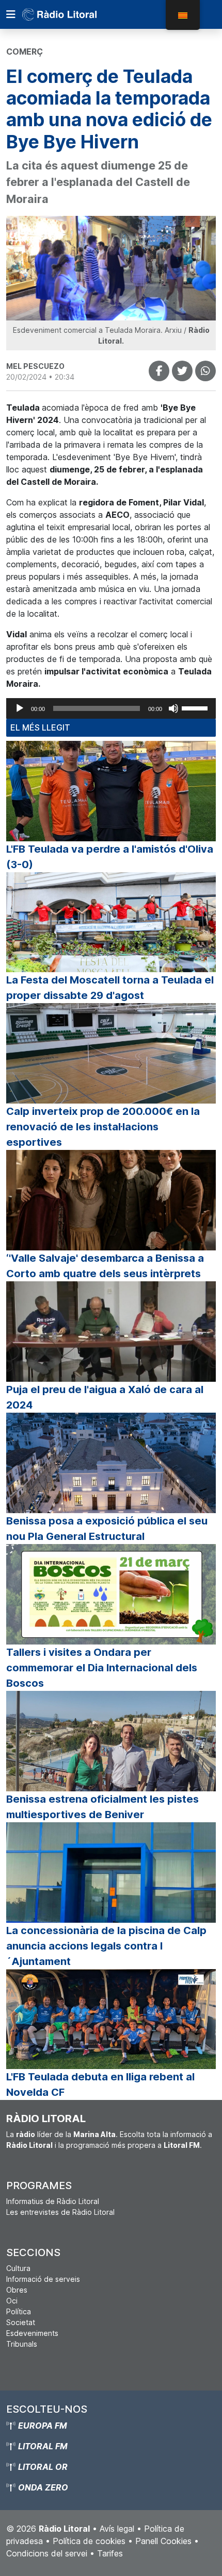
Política (19, 2311)
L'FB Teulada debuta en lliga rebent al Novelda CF (100, 2084)
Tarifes (110, 2553)
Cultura (18, 2268)
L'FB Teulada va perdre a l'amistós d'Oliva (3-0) (110, 857)
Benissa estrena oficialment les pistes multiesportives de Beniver (102, 1807)
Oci (12, 2301)
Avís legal (117, 2529)
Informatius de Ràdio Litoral (53, 2201)
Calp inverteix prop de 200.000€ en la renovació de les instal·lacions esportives (103, 1127)
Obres (17, 2290)
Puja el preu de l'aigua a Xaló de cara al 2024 (105, 1397)
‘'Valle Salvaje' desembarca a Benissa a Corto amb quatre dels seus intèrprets (105, 1266)
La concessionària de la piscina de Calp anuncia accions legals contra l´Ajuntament (106, 1946)
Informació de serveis (43, 2279)
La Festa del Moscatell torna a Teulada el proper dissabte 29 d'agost (110, 988)
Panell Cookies (163, 2541)
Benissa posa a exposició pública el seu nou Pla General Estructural (107, 1529)
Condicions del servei (47, 2553)
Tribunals (22, 2344)
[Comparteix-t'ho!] (159, 371)
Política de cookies (89, 2541)
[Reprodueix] (20, 708)
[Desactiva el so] (173, 708)
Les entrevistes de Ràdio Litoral (60, 2212)
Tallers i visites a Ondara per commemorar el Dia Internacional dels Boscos (102, 1668)
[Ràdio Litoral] (74, 14)
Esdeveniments (32, 2333)
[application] (111, 708)
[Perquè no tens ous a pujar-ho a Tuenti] (182, 371)
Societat (21, 2322)
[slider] (196, 707)
